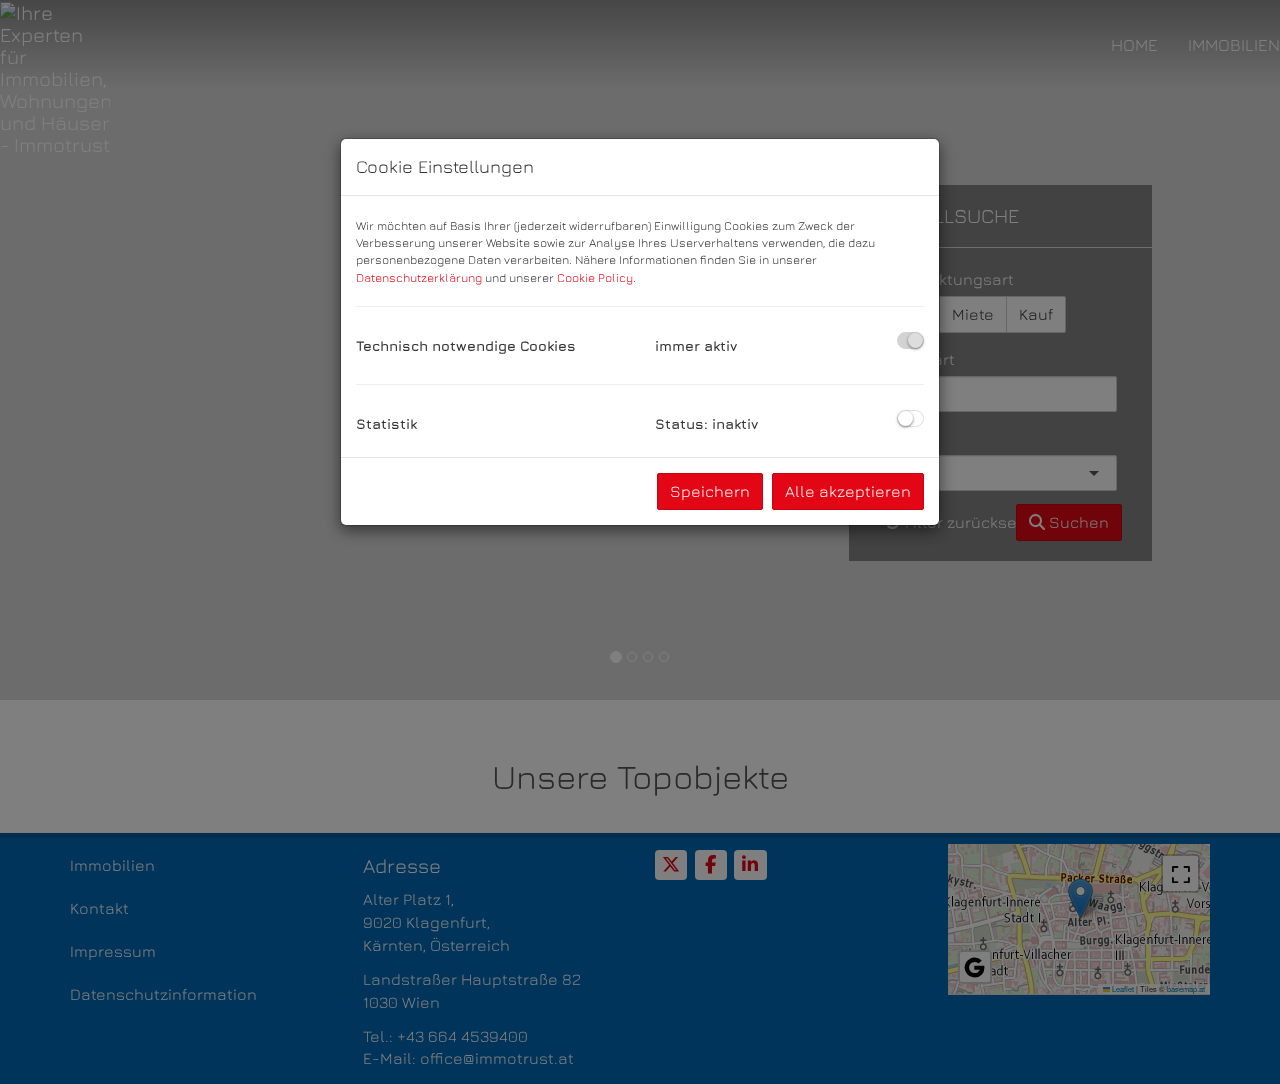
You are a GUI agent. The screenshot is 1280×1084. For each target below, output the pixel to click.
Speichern (710, 491)
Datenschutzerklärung (419, 277)
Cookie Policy (595, 277)
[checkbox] (910, 340)
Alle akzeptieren (848, 491)
